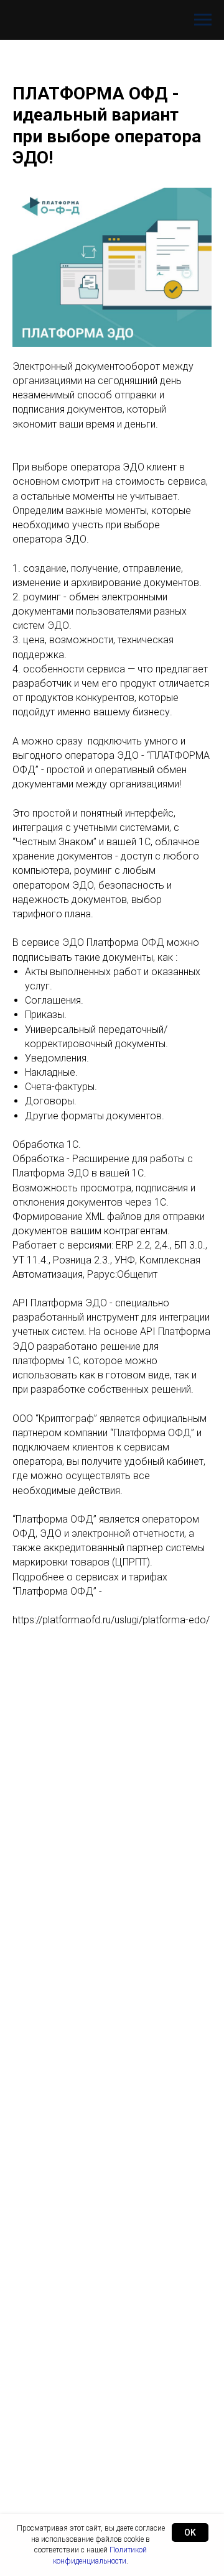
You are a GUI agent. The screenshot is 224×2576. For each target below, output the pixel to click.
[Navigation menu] (203, 20)
